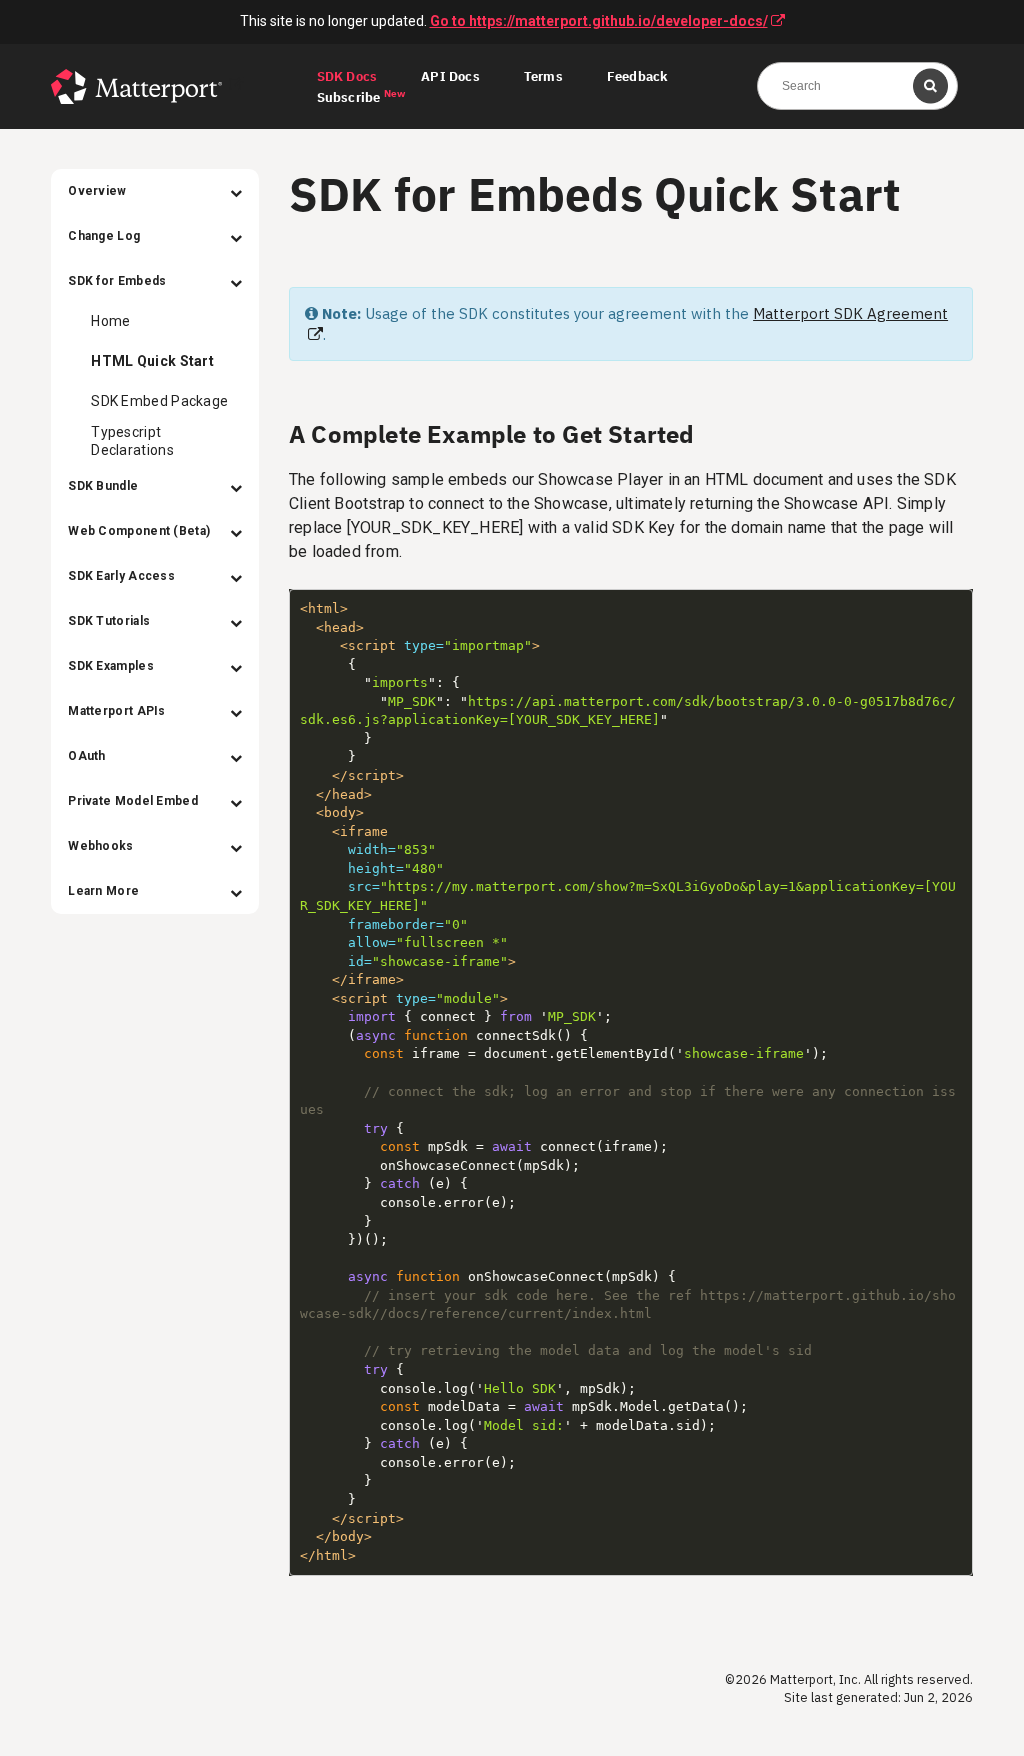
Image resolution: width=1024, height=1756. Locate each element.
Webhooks (100, 846)
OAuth (87, 756)
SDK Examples (111, 666)
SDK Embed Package (159, 401)
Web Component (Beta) (139, 531)
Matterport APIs (117, 711)
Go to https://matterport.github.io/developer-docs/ (599, 21)
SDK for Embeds (117, 281)
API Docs (450, 77)
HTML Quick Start (152, 361)
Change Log (104, 236)
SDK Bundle (103, 486)
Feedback (638, 77)
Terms (543, 77)
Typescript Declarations (132, 441)
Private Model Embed (133, 801)
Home (110, 321)
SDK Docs (347, 77)
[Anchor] (707, 432)
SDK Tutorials (109, 621)
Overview (97, 191)
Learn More (103, 891)
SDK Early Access (121, 576)
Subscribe (361, 97)
